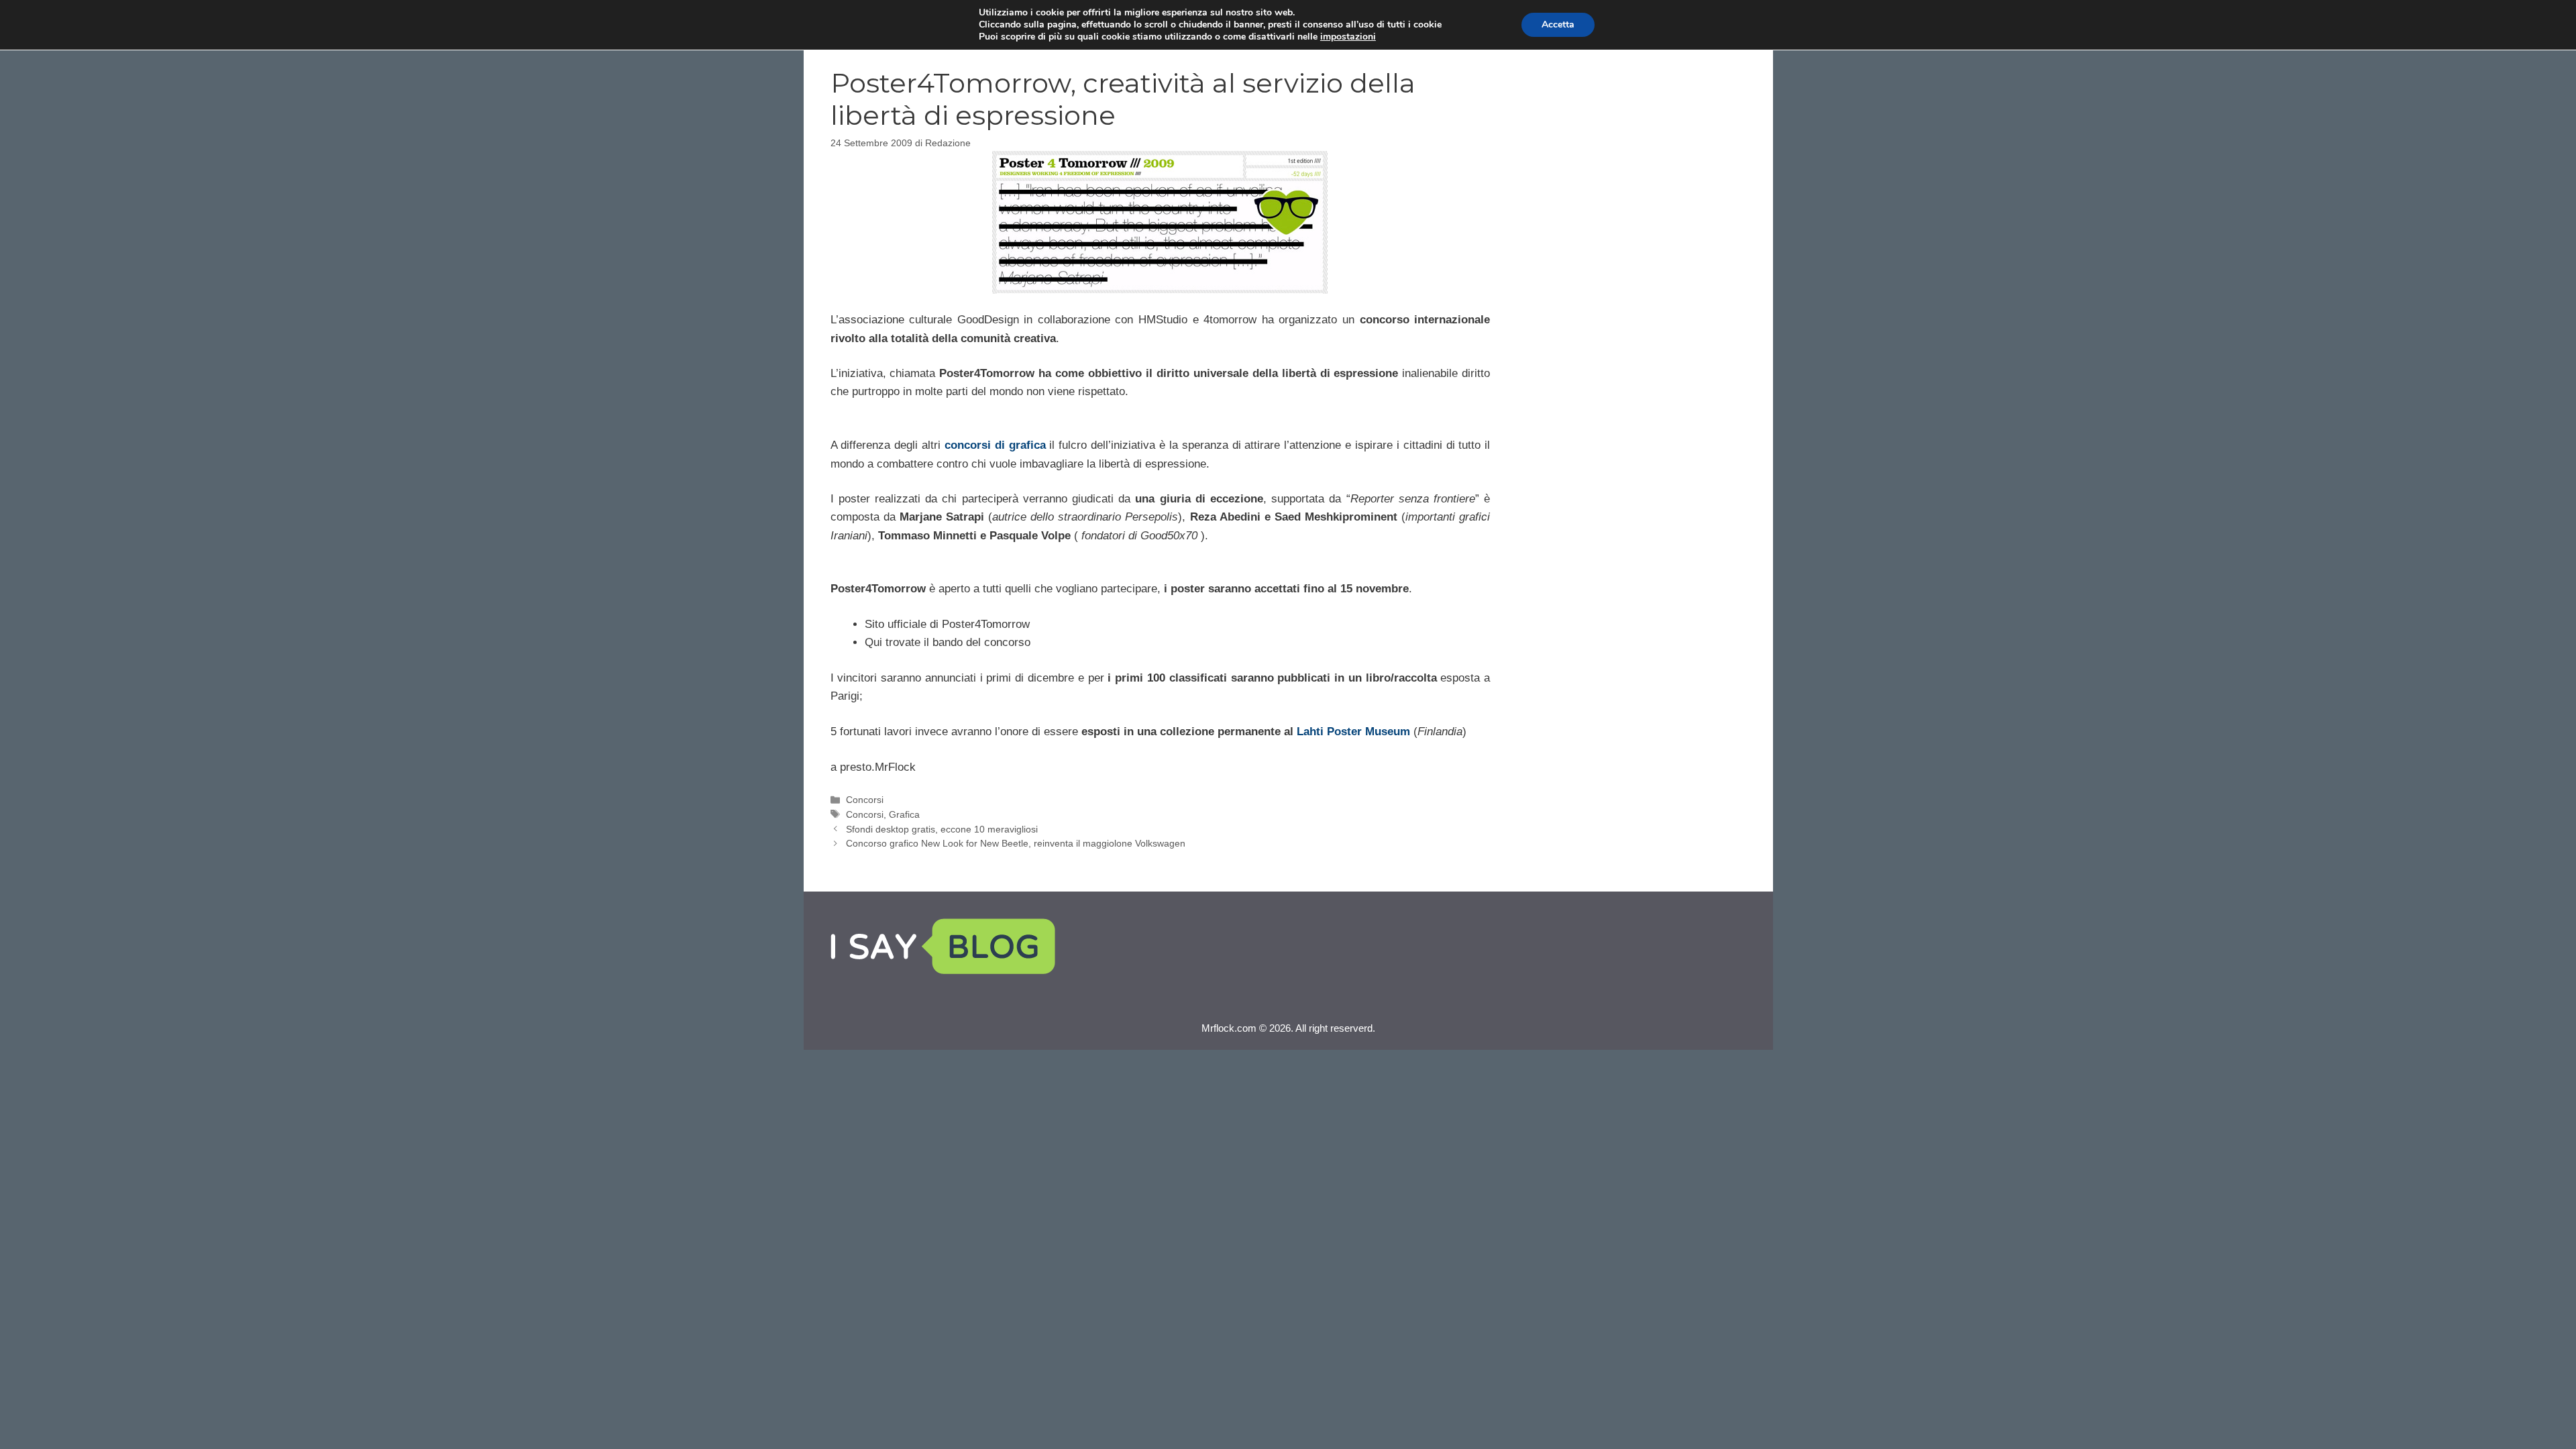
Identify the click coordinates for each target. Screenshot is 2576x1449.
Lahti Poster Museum (1353, 732)
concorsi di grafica (995, 445)
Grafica (904, 814)
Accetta (1558, 24)
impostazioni (1348, 37)
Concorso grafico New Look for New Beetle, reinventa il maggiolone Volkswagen (1016, 843)
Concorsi (865, 800)
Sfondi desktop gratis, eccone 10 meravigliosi (942, 829)
